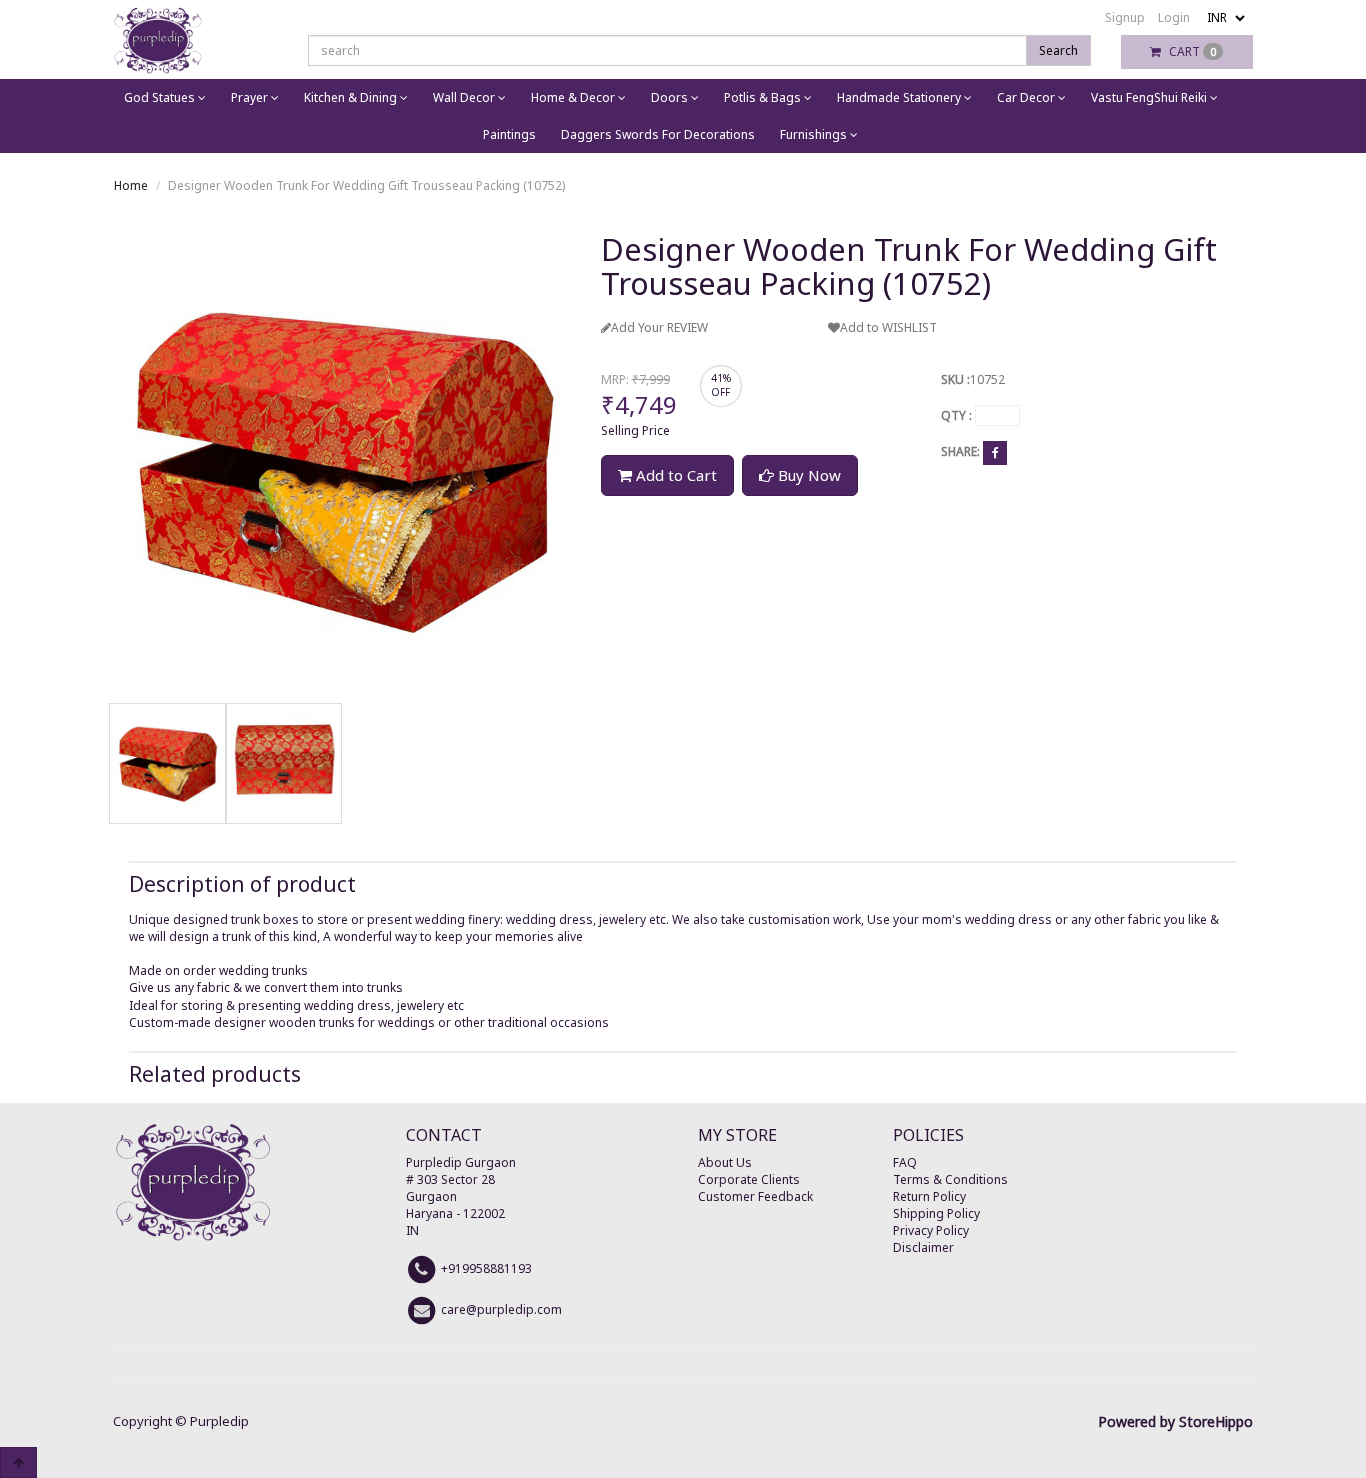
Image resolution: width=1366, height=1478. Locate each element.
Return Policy (929, 1196)
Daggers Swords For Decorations (658, 134)
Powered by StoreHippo (1175, 1421)
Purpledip (219, 1421)
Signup (1125, 17)
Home (131, 185)
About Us (725, 1162)
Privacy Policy (931, 1230)
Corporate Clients (749, 1179)
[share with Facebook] (995, 452)
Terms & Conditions (950, 1179)
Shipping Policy (936, 1213)
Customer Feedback (755, 1196)
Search (1058, 50)
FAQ (905, 1162)
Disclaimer (923, 1247)
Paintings (509, 134)
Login (1174, 17)
